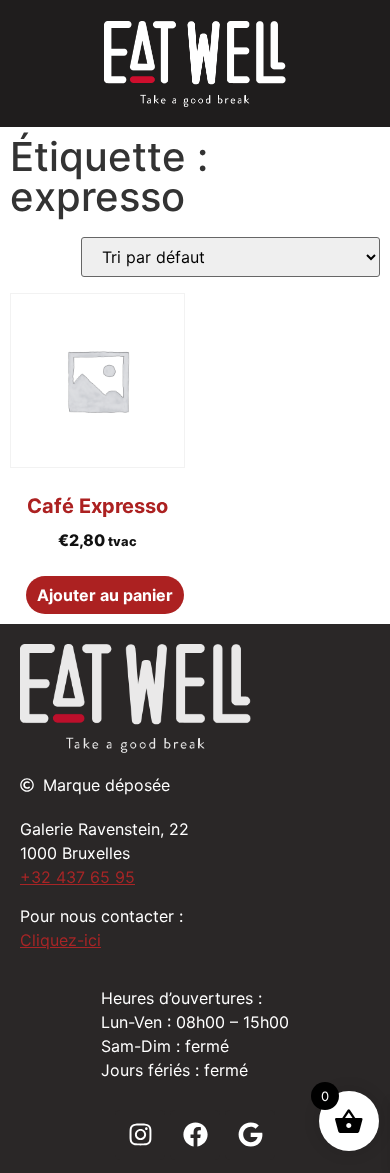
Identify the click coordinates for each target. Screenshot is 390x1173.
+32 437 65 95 (77, 877)
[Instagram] (140, 1135)
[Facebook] (195, 1135)
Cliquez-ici (60, 940)
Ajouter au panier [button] (105, 595)
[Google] (250, 1135)
